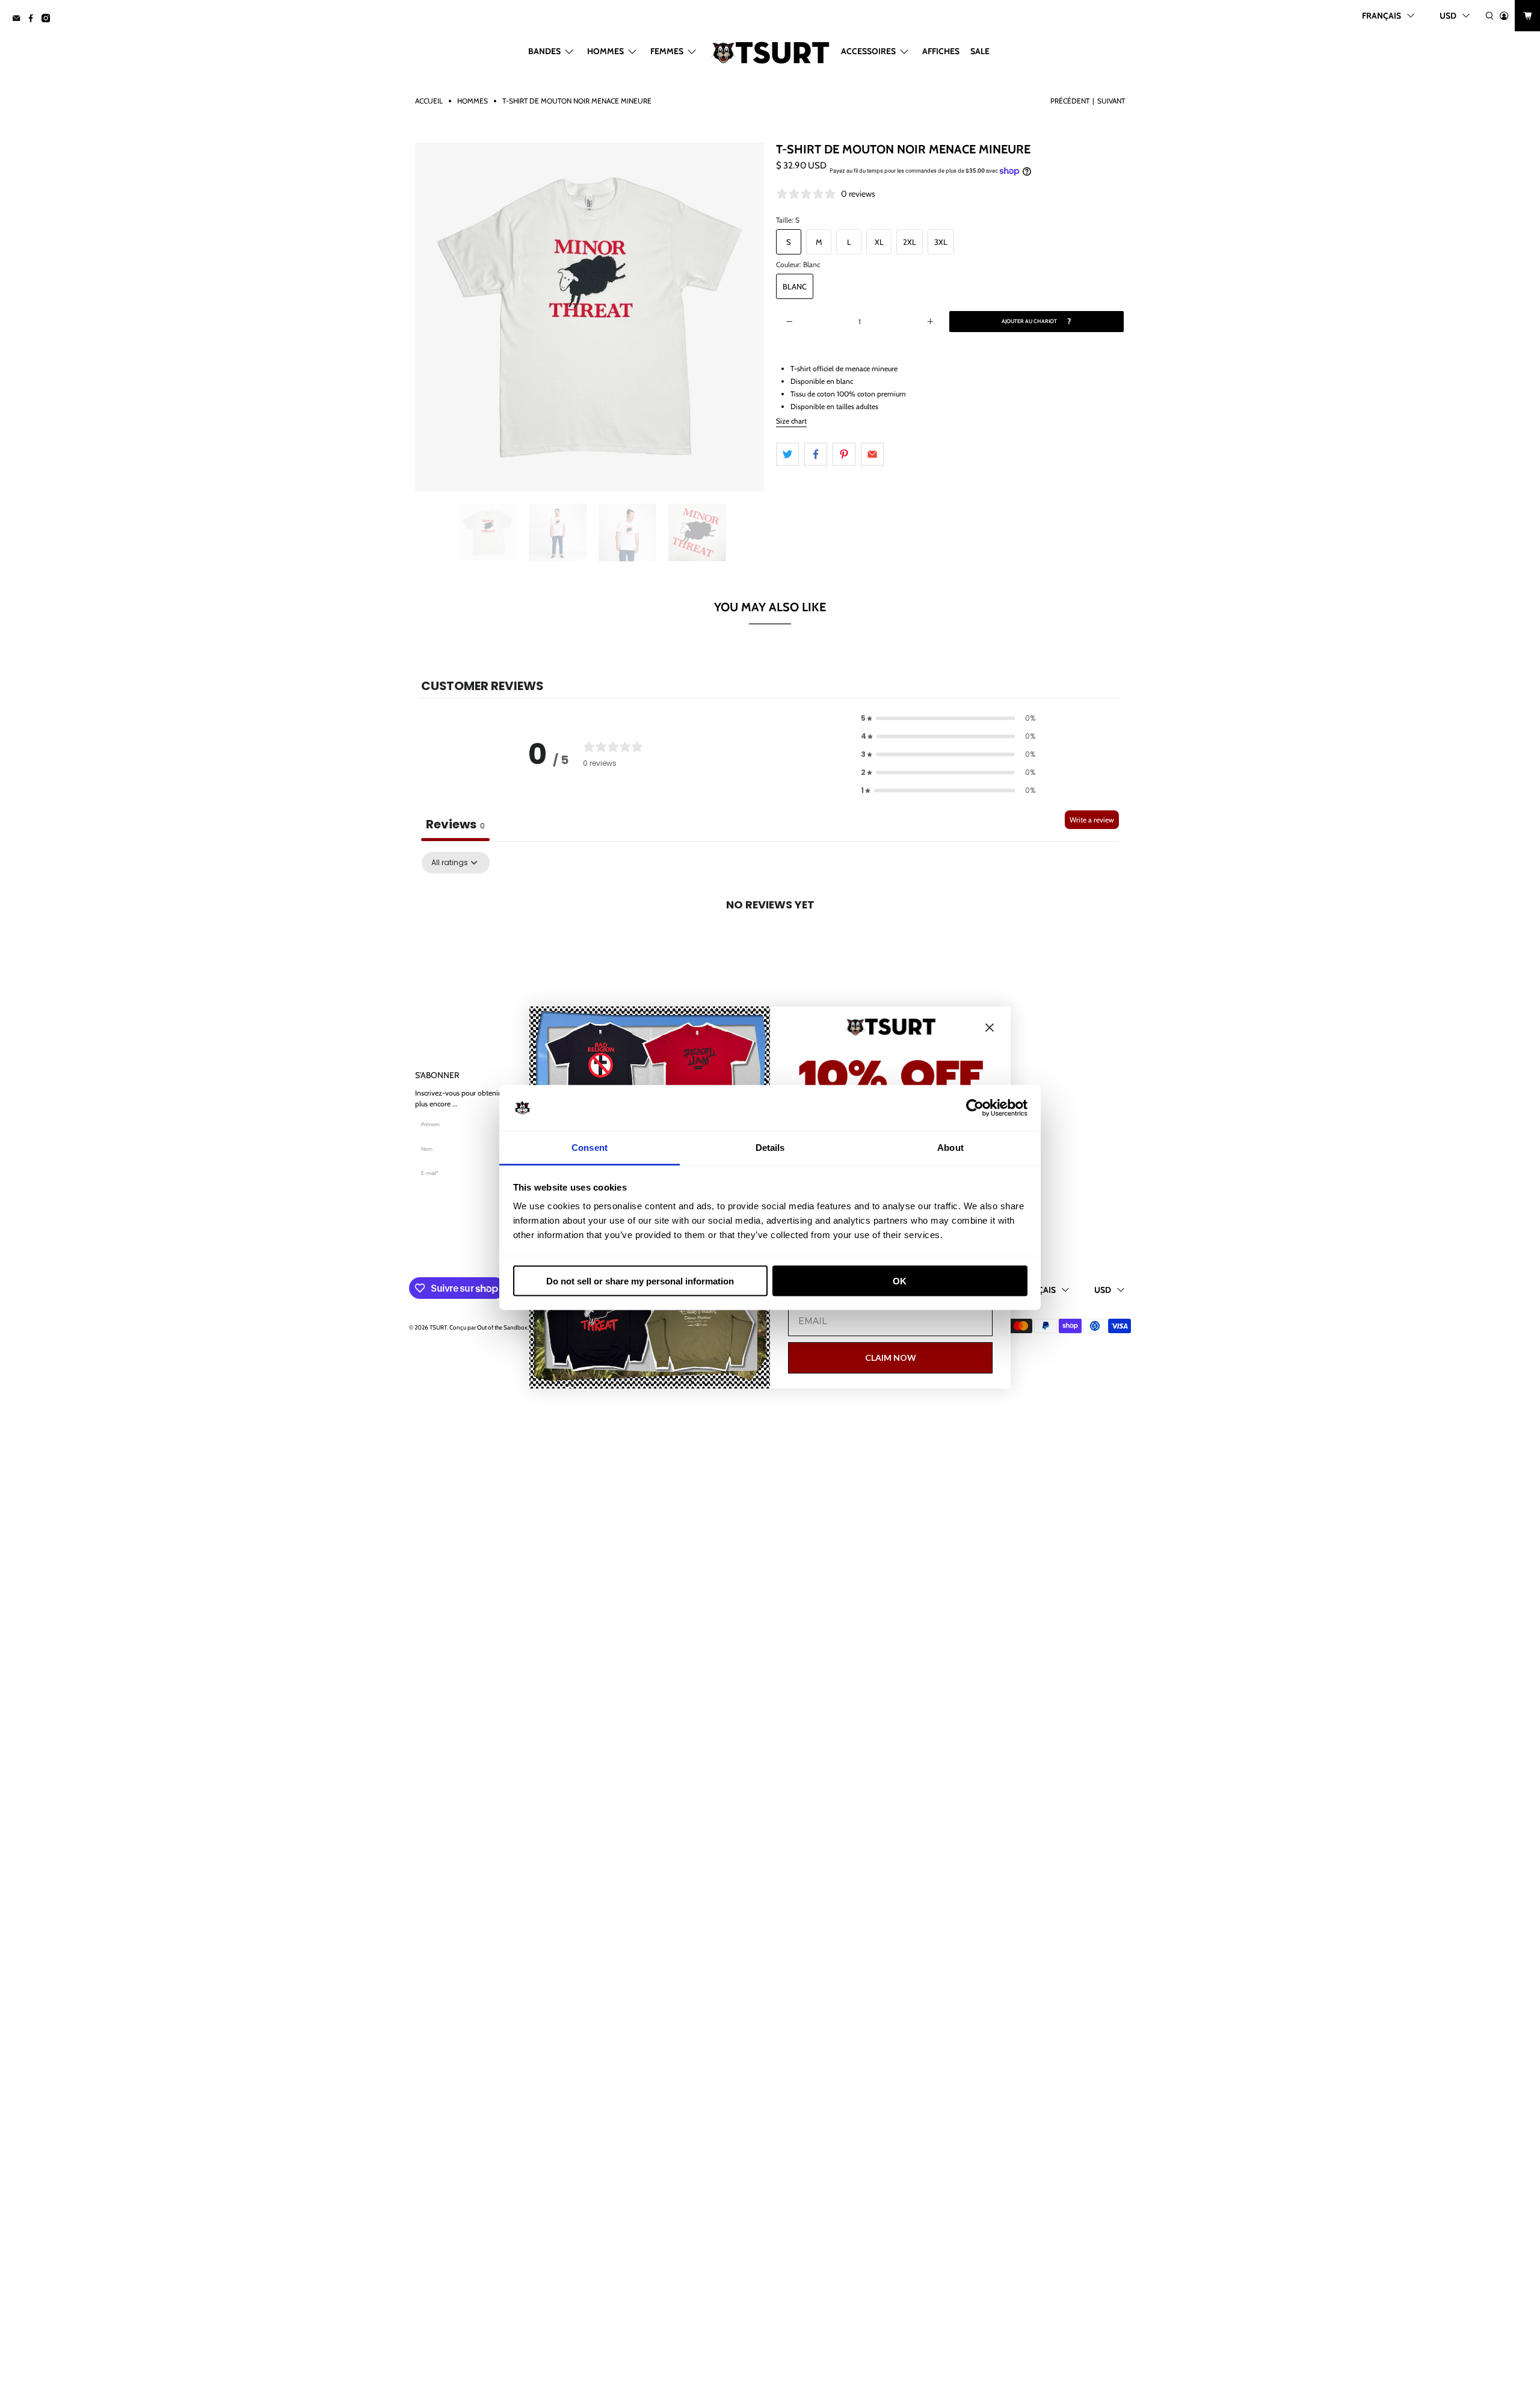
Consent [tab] (590, 1148)
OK (900, 1281)
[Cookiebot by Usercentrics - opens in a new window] (975, 1108)
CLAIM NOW (891, 1358)
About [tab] (950, 1148)
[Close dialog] (990, 1028)
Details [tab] (770, 1148)
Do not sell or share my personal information (640, 1281)
